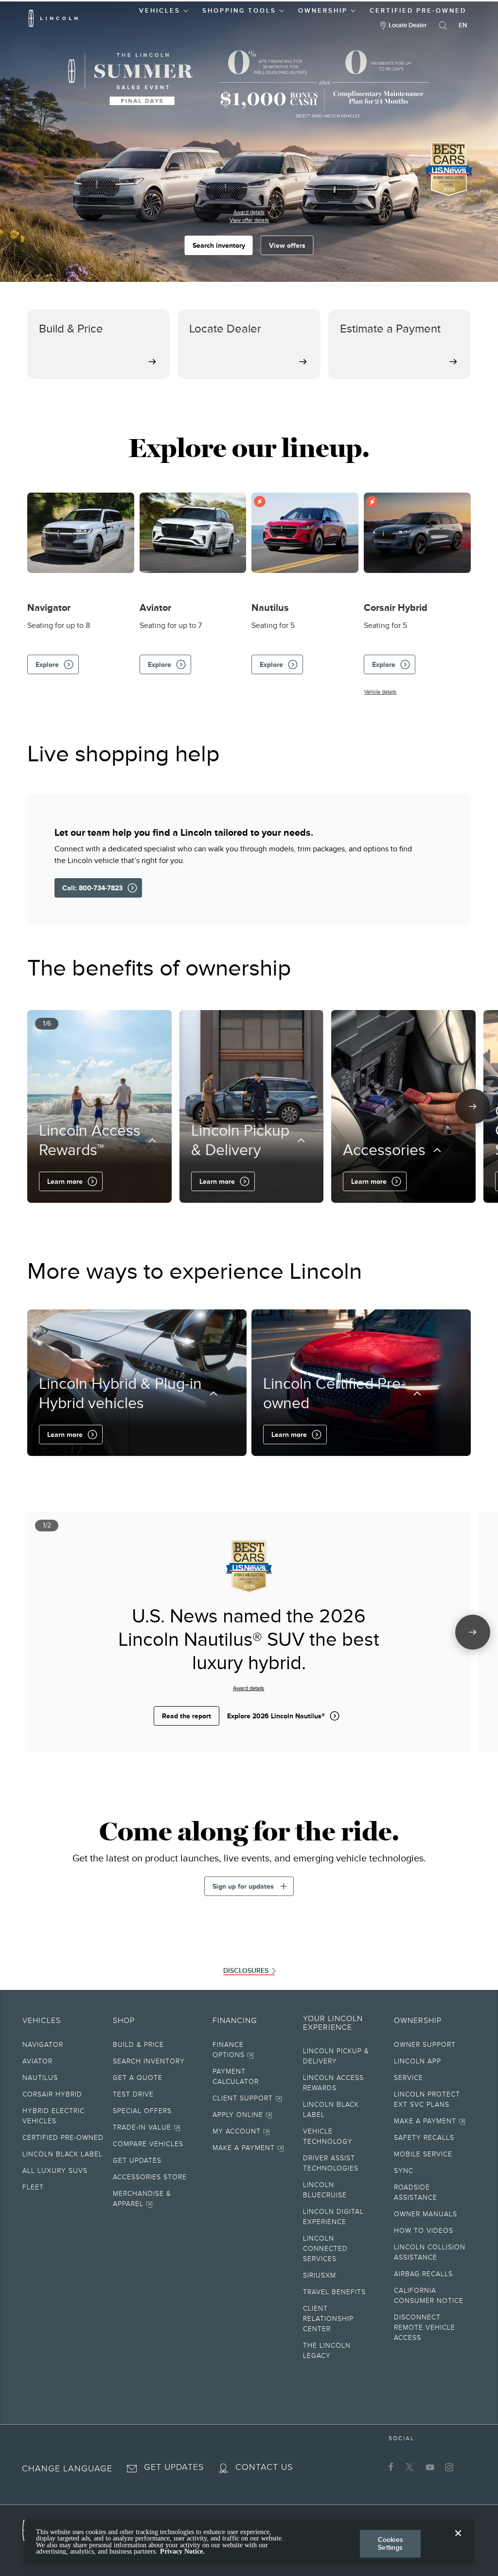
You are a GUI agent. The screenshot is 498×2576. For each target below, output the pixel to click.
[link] (158, 2046)
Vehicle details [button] (380, 692)
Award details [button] (249, 212)
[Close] (458, 2541)
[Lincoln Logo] (53, 18)
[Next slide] (473, 1106)
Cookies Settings (391, 2544)
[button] (164, 9)
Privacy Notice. (182, 2551)
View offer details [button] (249, 220)
